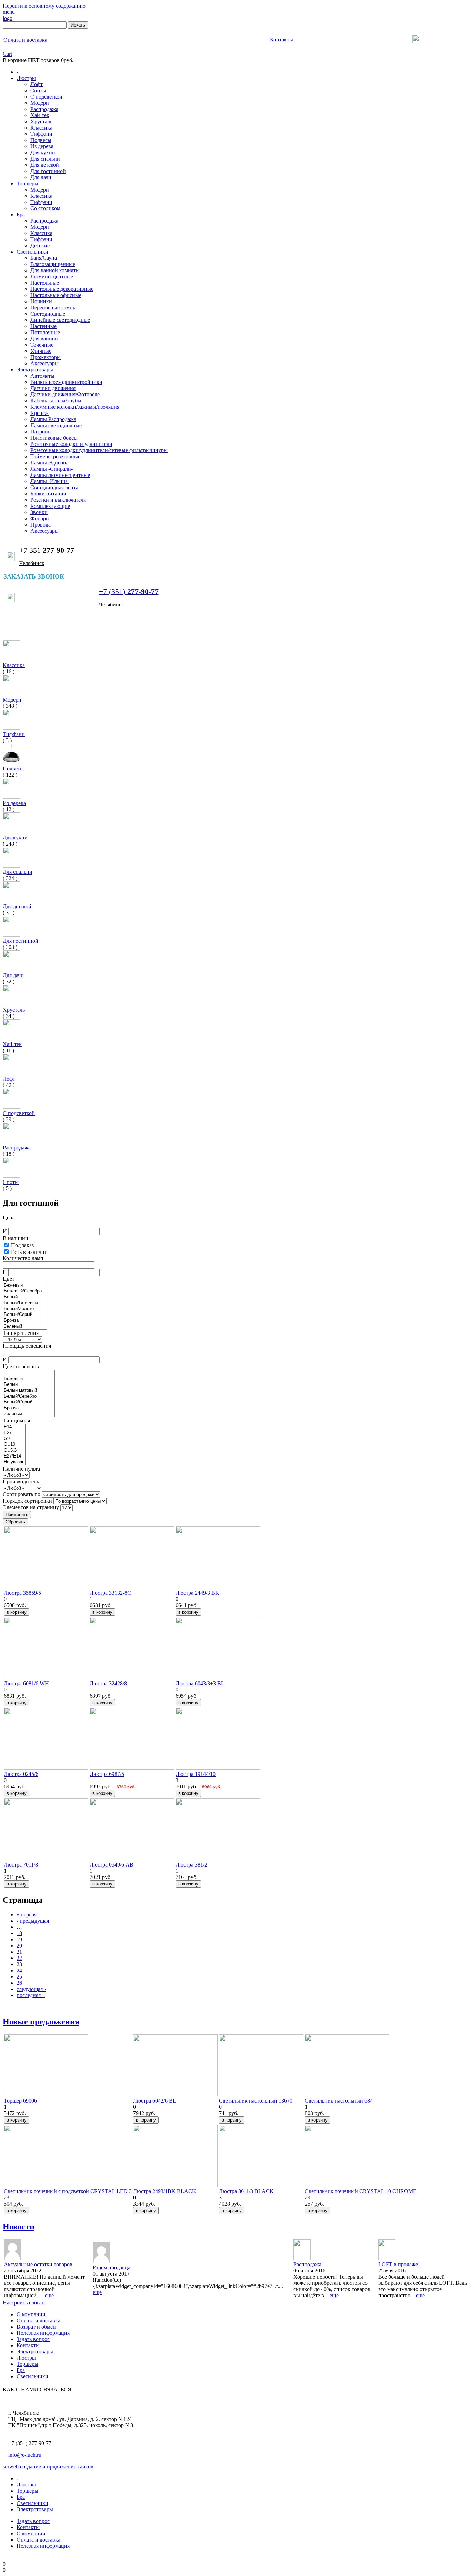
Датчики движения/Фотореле (65, 394)
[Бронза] (25, 1321)
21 (19, 1952)
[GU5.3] (14, 1450)
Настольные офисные (56, 295)
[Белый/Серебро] (29, 1396)
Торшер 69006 (20, 2101)
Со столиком (45, 208)
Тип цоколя (16, 1420)
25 (19, 1977)
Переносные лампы (53, 308)
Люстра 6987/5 (107, 1774)
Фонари (40, 518)
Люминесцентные (52, 277)
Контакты (28, 2345)
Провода (41, 525)
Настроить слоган (24, 2303)
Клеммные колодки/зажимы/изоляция (75, 407)
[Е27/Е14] (14, 1456)
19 (19, 1939)
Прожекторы (46, 357)
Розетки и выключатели (58, 500)
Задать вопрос (33, 2339)
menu (9, 12)
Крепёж (39, 413)
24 (19, 1970)
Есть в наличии (29, 1252)
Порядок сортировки (28, 1501)
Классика (41, 128)
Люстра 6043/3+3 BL (200, 1683)
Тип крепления (21, 1333)
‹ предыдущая (33, 1921)
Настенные (43, 326)
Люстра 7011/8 (21, 1865)
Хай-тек (40, 115)
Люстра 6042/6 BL (155, 2101)
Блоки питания (48, 494)
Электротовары (35, 370)
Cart (7, 54)
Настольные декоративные (62, 289)
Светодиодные (48, 314)
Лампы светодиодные (56, 425)
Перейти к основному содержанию (44, 6)
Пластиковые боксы (54, 438)
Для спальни (45, 159)
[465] (29, 1373)
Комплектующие (50, 506)
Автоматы (42, 376)
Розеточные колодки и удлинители (71, 444)
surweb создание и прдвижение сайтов (48, 2467)
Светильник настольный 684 (339, 2101)
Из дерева (42, 146)
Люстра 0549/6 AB (112, 1865)
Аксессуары (44, 363)
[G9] (14, 1439)
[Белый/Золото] (25, 1309)
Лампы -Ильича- (50, 481)
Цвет (9, 1279)
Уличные (41, 351)
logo (8, 18)
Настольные (45, 283)
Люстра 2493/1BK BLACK (165, 2191)
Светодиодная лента (54, 487)
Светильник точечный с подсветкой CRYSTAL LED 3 (68, 2191)
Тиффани (41, 134)
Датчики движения (53, 388)
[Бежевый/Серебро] (25, 1291)
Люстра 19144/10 (196, 1774)
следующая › (31, 1989)
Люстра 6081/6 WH (26, 1683)
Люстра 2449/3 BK (197, 1593)
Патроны (41, 432)
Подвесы (41, 140)
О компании (31, 2314)
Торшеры (27, 183)
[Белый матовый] (29, 1391)
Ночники (41, 301)
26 (19, 1983)
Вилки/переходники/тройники (66, 382)
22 (19, 1958)
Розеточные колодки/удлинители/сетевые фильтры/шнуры (99, 450)
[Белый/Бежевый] (25, 1303)
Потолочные (45, 332)
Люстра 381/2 (191, 1865)
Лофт (37, 84)
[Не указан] (14, 1462)
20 (19, 1946)
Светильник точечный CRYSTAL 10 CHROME (361, 2191)
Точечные (42, 345)
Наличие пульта (21, 1469)
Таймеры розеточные (55, 456)
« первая (27, 1915)
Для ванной (44, 339)
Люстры (26, 78)
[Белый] (25, 1297)
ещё (49, 2295)
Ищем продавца (112, 2267)
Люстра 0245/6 (21, 1774)
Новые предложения (41, 2022)
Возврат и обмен (36, 2327)
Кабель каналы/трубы (56, 401)
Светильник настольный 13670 (256, 2101)
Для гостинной (48, 171)
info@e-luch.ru (25, 2455)
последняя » (31, 1995)
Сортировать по (22, 1494)
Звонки (39, 512)
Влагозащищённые (53, 264)
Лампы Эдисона (49, 463)
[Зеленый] (25, 1326)
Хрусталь (41, 121)
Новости (19, 2227)
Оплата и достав (25, 40)
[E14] (14, 1427)
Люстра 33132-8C (110, 1593)
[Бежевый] (25, 1285)
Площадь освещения (27, 1346)
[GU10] (14, 1445)
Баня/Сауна (44, 258)
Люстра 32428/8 (108, 1683)
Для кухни (43, 152)
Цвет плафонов (21, 1366)
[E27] (14, 1433)
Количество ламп (23, 1258)
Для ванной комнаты (55, 270)
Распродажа (44, 109)
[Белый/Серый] (25, 1315)
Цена (9, 1218)
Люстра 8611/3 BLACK (246, 2191)
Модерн (40, 103)
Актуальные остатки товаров (38, 2264)
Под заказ (22, 1245)
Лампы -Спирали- (52, 469)
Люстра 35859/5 (22, 1593)
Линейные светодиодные (60, 320)
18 (19, 1933)
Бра (21, 214)
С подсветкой (46, 97)
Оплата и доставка (38, 2321)
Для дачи (41, 177)
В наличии (16, 1238)
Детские (40, 246)
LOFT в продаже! (399, 2264)
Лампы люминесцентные (60, 475)
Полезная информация (43, 2333)
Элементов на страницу (32, 1507)
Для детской (45, 165)
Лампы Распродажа (53, 419)
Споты (38, 90)
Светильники (32, 252)
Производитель (21, 1481)
